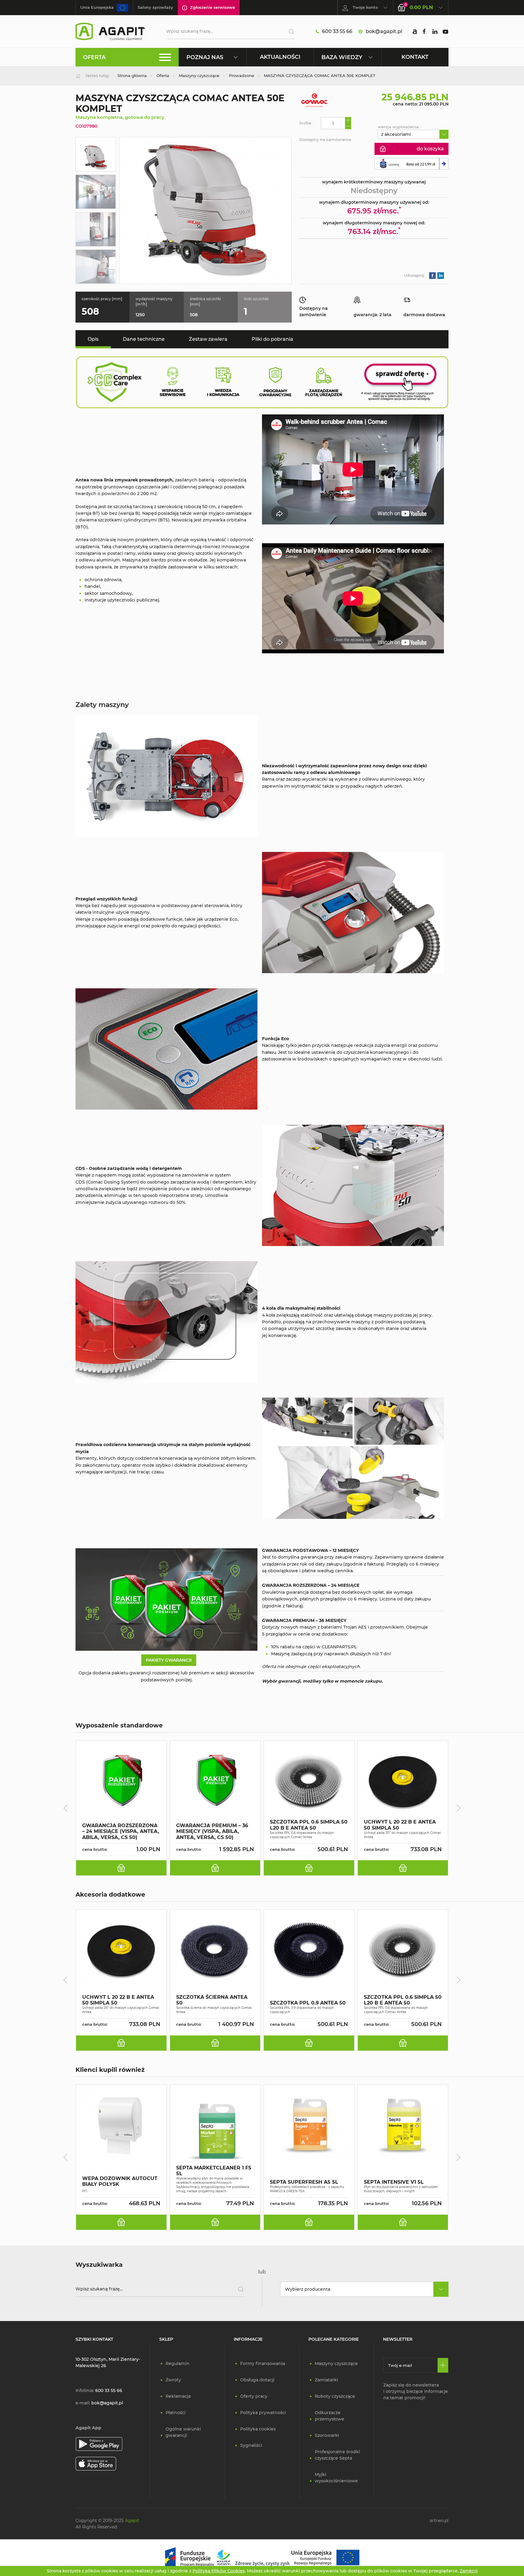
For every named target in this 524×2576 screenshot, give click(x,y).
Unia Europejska (97, 7)
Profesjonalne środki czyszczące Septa (337, 2455)
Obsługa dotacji (257, 2380)
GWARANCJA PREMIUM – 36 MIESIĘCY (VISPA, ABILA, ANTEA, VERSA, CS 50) (212, 1831)
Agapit (132, 2521)
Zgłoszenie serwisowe (213, 7)
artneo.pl (439, 2521)
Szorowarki (327, 2435)
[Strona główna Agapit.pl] (110, 31)
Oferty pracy (254, 2396)
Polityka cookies (258, 2429)
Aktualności (280, 57)
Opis (93, 339)
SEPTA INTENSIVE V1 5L (394, 2182)
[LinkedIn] (435, 32)
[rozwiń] (444, 134)
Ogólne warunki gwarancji (183, 2432)
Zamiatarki (326, 2380)
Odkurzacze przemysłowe (329, 2416)
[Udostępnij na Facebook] (432, 275)
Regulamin (178, 2363)
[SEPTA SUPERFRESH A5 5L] (309, 2125)
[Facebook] (424, 32)
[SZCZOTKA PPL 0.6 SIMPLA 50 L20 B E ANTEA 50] (309, 1781)
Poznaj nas (205, 57)
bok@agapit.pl (384, 31)
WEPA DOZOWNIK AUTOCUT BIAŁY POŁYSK (120, 2181)
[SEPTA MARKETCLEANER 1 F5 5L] (215, 2125)
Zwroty (173, 2380)
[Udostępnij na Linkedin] (441, 275)
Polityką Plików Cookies (219, 2571)
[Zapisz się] (443, 2365)
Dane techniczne (144, 339)
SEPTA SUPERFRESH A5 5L (304, 2182)
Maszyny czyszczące (336, 2363)
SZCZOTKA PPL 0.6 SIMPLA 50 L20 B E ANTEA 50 (309, 1825)
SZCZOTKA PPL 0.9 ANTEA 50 (308, 2003)
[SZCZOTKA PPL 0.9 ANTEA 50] (309, 1950)
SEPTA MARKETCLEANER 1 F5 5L (214, 2171)
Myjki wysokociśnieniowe (336, 2478)
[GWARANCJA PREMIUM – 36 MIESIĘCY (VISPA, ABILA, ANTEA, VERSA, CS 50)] (215, 1781)
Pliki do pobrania (272, 339)
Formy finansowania (263, 2363)
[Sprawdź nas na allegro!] (415, 32)
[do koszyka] (121, 1868)
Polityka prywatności (263, 2413)
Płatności (176, 2413)
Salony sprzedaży (155, 7)
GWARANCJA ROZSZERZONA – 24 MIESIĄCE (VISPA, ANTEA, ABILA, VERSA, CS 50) (121, 1831)
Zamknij (469, 2571)
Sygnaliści (251, 2445)
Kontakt (415, 57)
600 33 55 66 (337, 31)
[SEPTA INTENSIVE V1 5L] (403, 2125)
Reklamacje (178, 2396)
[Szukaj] (289, 32)
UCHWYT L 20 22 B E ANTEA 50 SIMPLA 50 (400, 1825)
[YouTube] (445, 32)
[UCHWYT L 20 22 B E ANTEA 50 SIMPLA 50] (403, 1781)
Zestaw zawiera (208, 339)
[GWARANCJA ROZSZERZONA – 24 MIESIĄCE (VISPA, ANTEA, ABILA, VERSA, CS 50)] (121, 1781)
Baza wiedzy (342, 57)
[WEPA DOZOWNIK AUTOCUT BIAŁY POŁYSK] (121, 2125)
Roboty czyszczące (335, 2396)
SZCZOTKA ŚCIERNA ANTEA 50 (212, 2000)
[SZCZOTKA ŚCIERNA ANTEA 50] (215, 1950)
